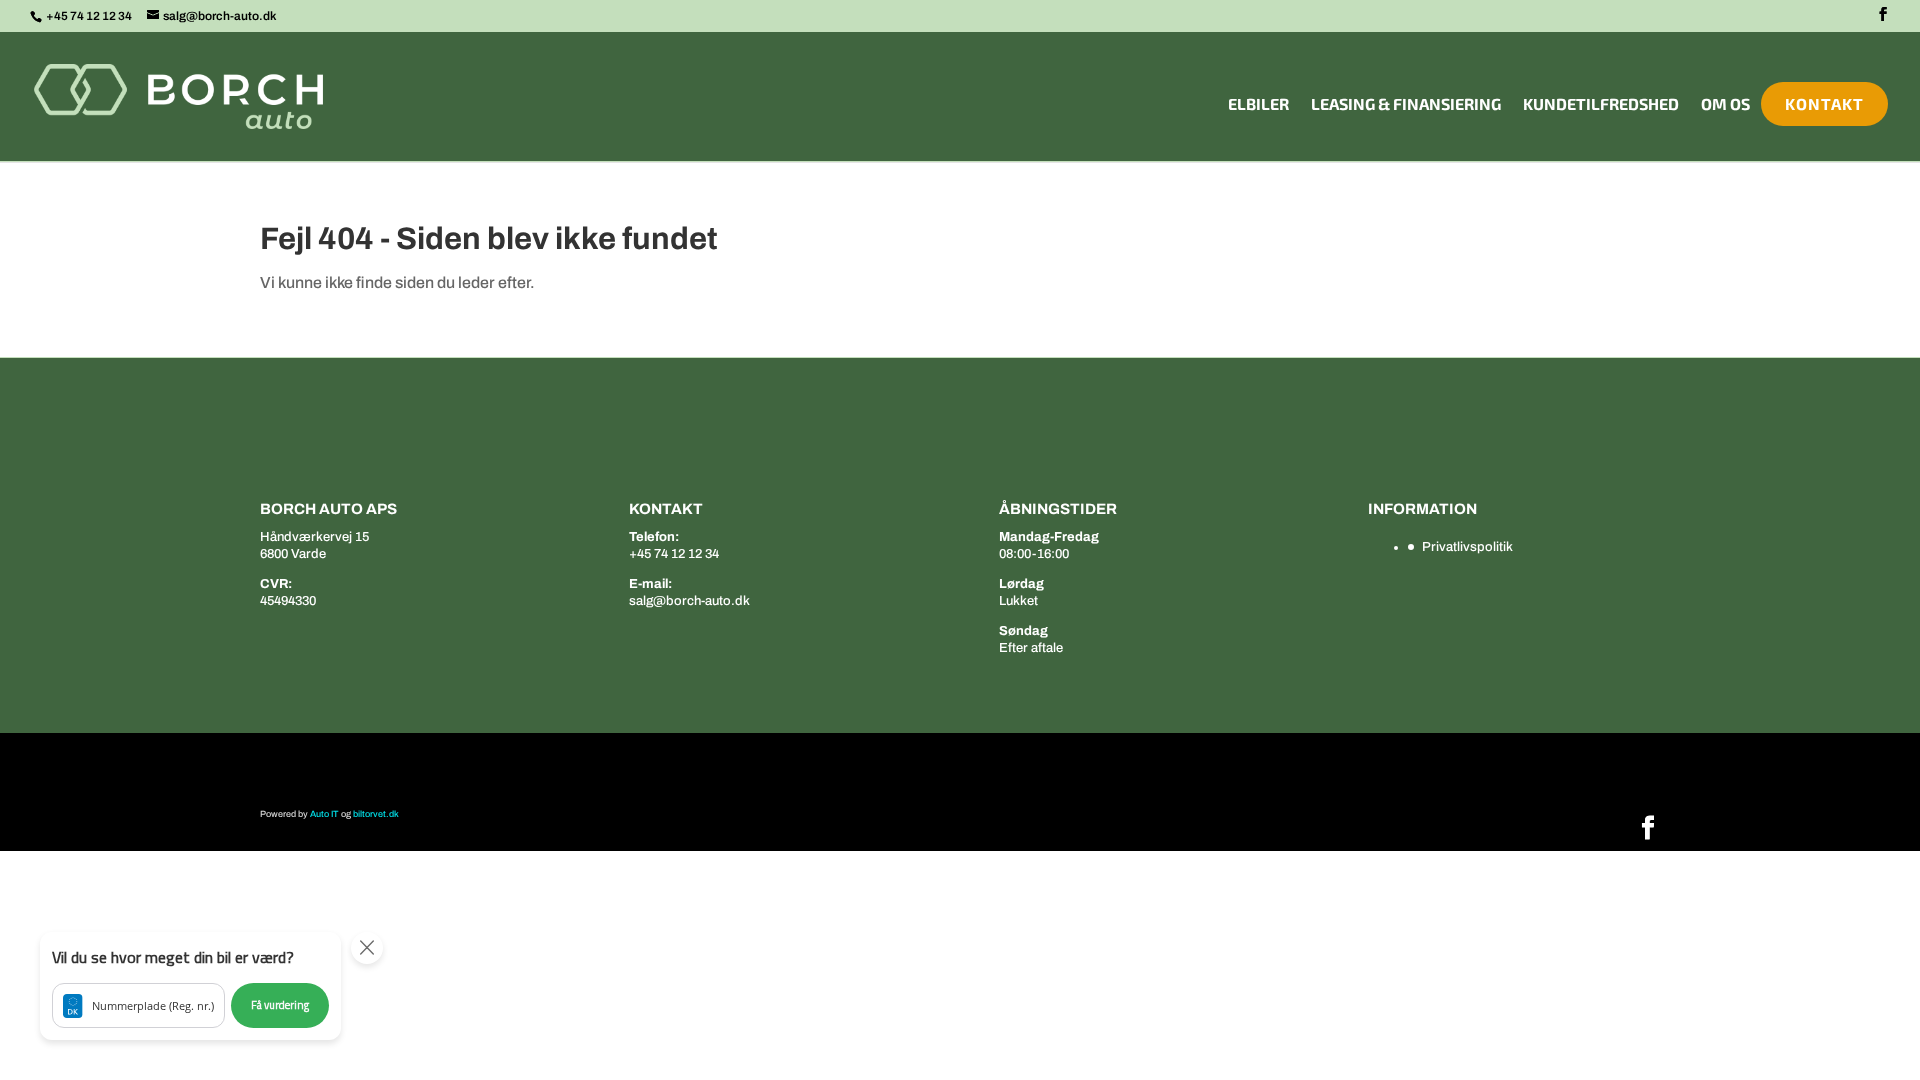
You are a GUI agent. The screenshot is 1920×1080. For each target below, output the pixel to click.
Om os (1725, 105)
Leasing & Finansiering (1406, 105)
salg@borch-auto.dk (689, 601)
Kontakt (1824, 103)
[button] (190, 986)
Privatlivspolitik (1467, 547)
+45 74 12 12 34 (90, 16)
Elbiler (1258, 105)
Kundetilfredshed (1601, 105)
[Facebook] (1883, 15)
